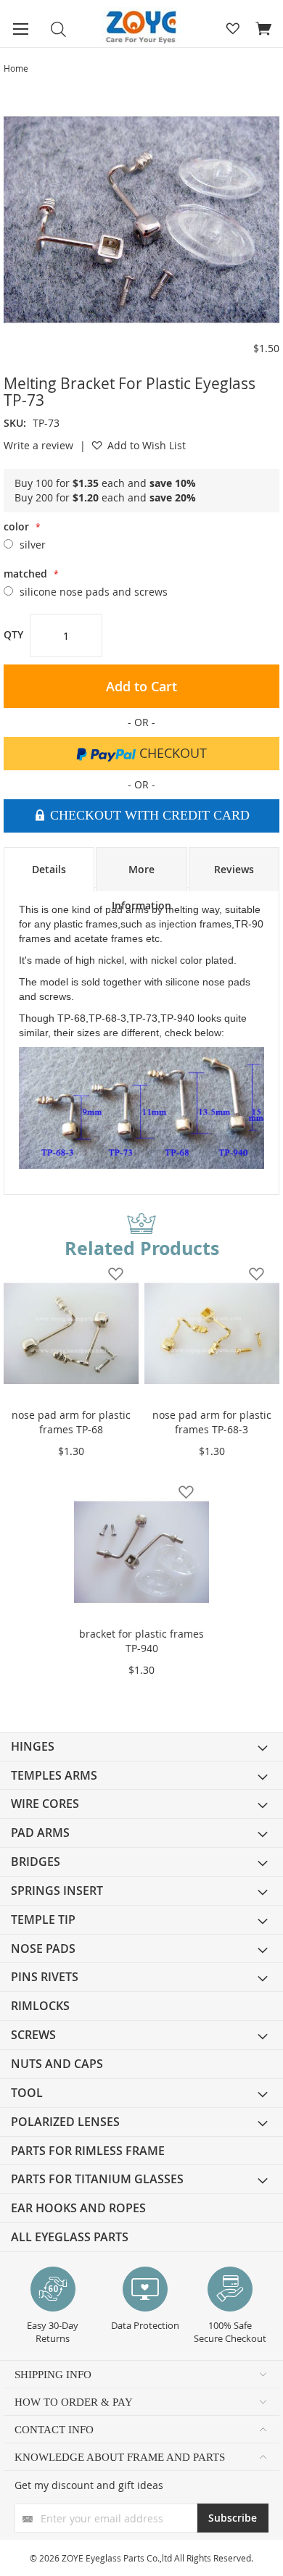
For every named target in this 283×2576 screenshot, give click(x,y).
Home (16, 68)
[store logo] (141, 27)
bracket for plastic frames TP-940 (141, 1641)
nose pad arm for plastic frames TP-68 (71, 1422)
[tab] (49, 870)
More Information (141, 877)
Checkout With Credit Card (148, 815)
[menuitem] (141, 1747)
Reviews (234, 869)
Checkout (171, 753)
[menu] (141, 1992)
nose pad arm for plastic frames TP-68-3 (212, 1422)
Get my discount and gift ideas (89, 2485)
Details (49, 869)
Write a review (38, 445)
